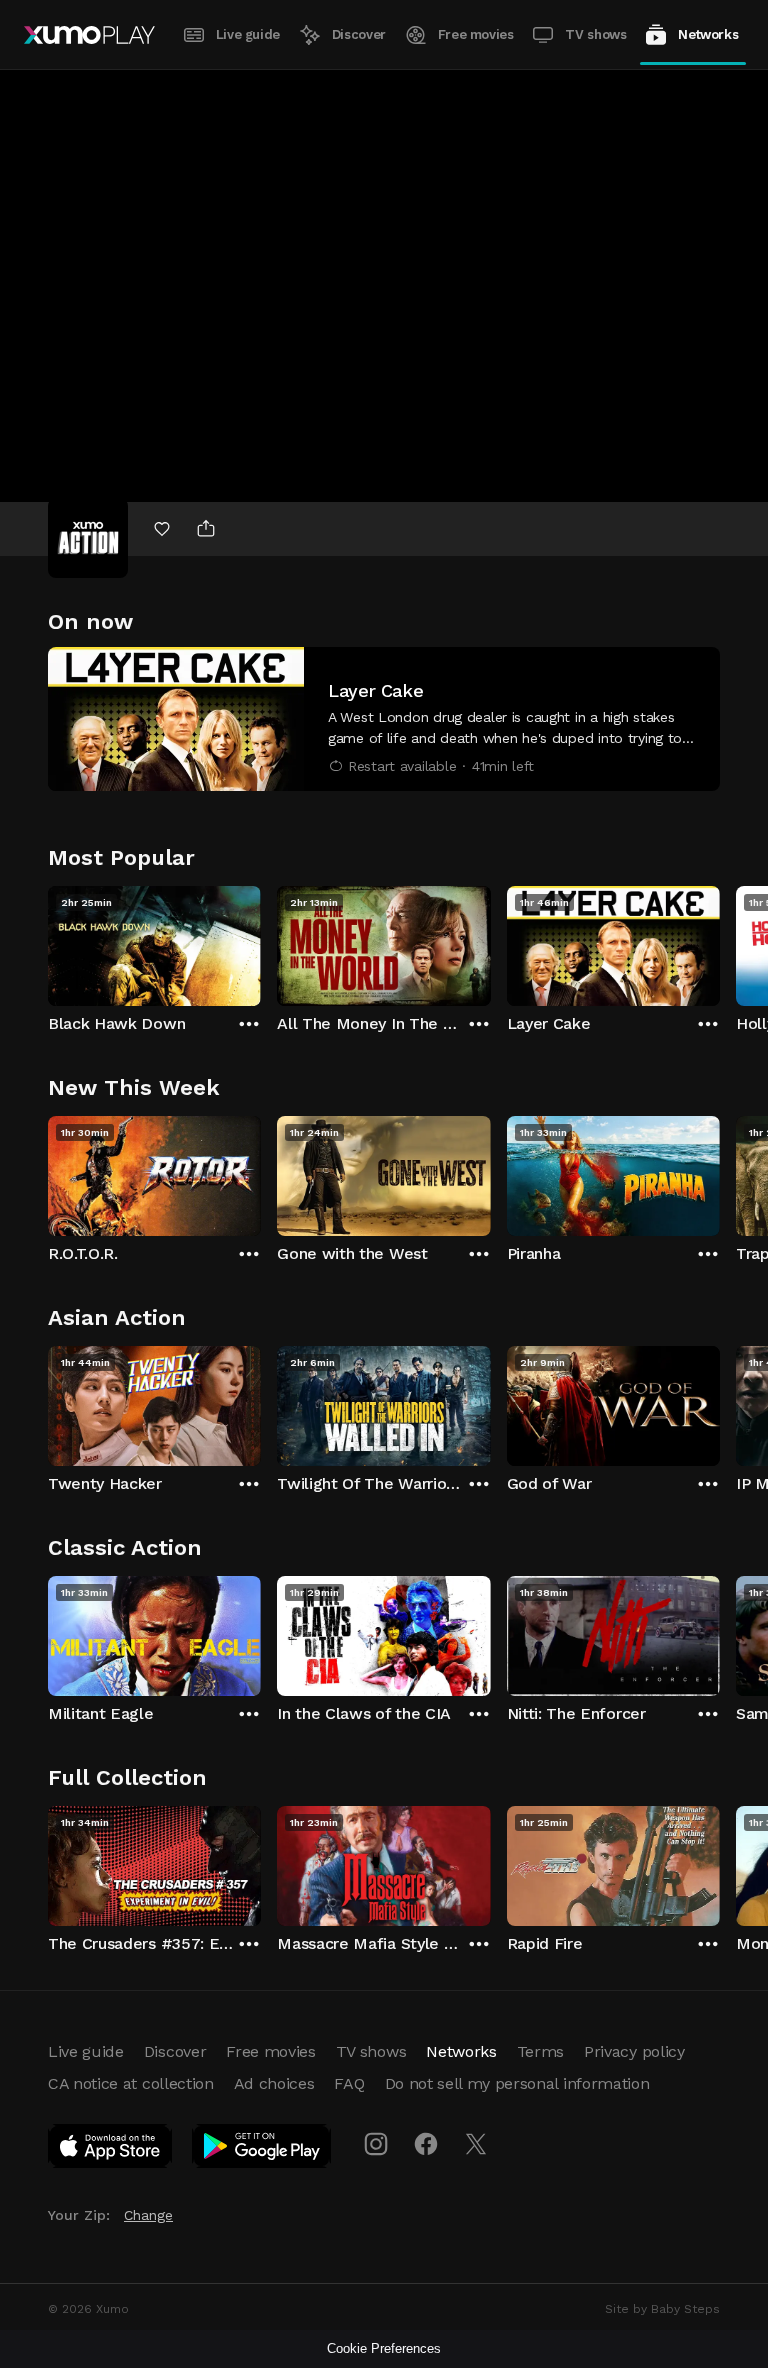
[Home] (89, 35)
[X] (476, 2144)
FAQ (349, 2083)
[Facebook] (426, 2144)
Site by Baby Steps (662, 2309)
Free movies (476, 34)
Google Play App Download (262, 2150)
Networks (708, 34)
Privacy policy (634, 2051)
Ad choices (274, 2083)
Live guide (248, 34)
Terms (540, 2051)
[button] (384, 719)
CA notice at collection (131, 2083)
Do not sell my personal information (517, 2083)
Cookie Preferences (384, 2348)
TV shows (595, 34)
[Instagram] (376, 2144)
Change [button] (148, 2215)
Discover (359, 34)
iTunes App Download (111, 2150)
